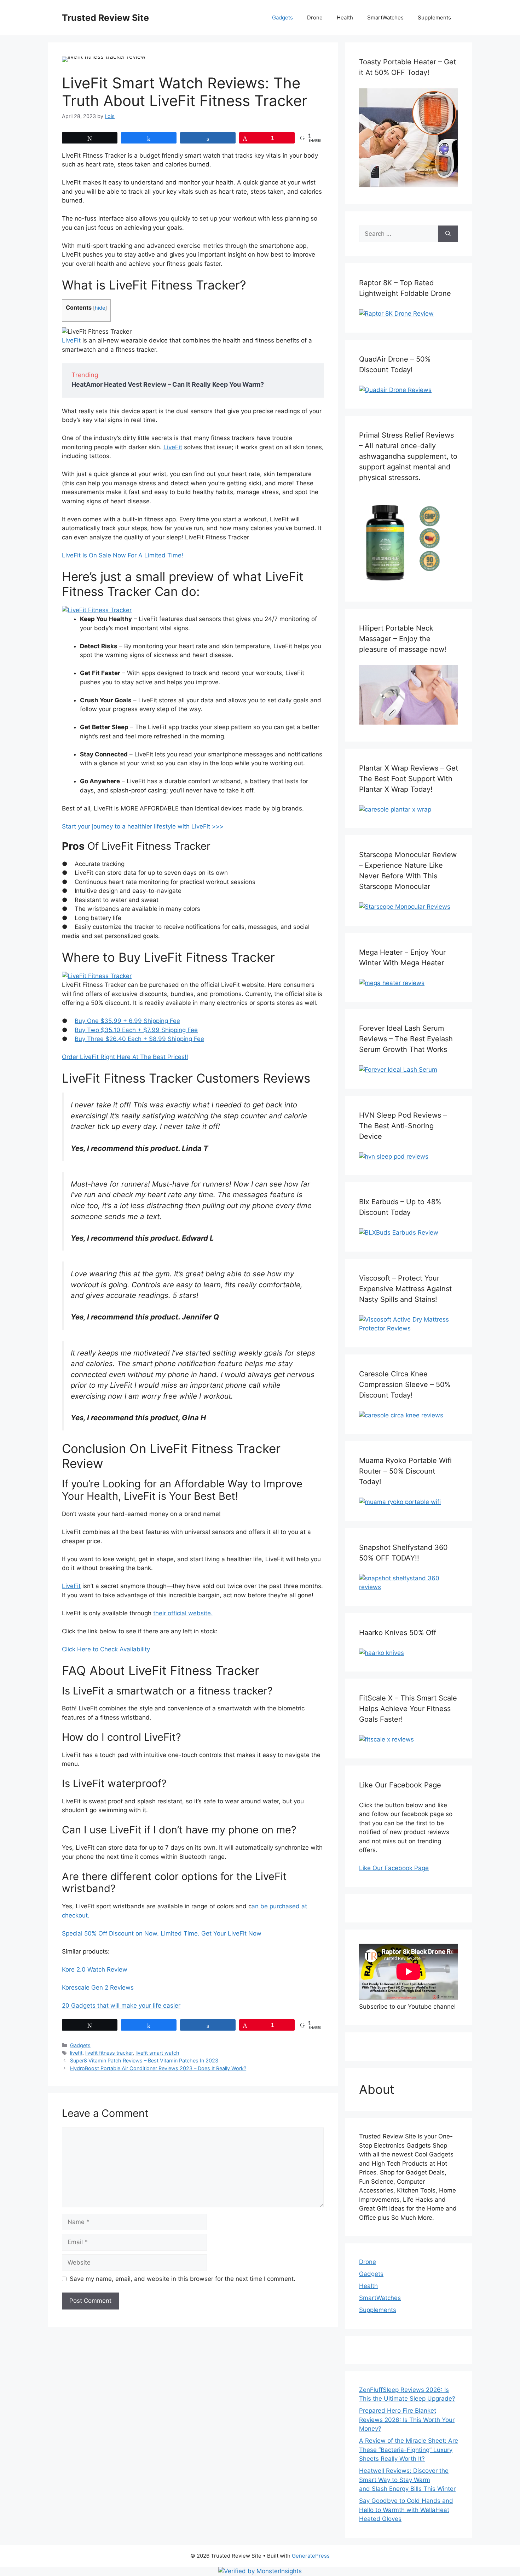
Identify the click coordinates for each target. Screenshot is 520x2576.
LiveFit (71, 340)
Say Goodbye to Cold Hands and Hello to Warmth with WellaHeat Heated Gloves (406, 2510)
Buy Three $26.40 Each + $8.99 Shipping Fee (139, 1039)
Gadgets (282, 17)
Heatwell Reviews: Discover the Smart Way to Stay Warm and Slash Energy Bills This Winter (407, 2480)
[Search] (448, 234)
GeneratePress (311, 2556)
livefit (76, 2053)
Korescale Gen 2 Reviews (98, 1987)
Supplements (434, 17)
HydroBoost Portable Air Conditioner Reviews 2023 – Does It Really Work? (158, 2068)
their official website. (183, 1613)
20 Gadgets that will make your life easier (121, 2006)
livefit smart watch (157, 2053)
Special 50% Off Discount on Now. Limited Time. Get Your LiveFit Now (162, 1933)
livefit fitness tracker (109, 2053)
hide (100, 308)
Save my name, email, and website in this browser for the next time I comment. (183, 2279)
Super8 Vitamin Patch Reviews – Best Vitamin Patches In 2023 (144, 2060)
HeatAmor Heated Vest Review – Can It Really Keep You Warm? (168, 384)
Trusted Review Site (105, 18)
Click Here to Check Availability (106, 1649)
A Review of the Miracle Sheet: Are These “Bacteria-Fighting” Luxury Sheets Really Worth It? (409, 2450)
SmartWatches (385, 17)
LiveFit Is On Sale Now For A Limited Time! (123, 555)
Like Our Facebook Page (394, 1868)
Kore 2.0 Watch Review (95, 1969)
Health (345, 17)
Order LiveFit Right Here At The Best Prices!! (125, 1057)
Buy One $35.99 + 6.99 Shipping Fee (127, 1021)
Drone (315, 17)
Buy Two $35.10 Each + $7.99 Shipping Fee (136, 1030)
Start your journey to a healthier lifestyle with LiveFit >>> (143, 826)
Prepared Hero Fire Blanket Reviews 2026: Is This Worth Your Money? (407, 2420)
